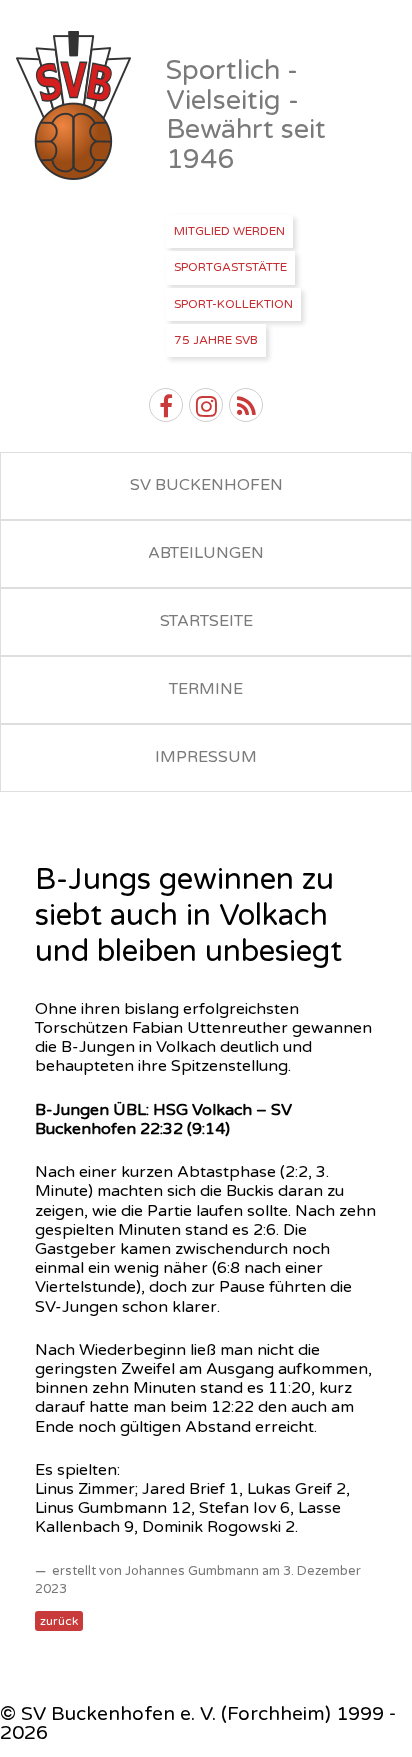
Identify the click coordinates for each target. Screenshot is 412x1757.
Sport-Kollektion (233, 304)
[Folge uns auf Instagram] (206, 405)
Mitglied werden (229, 231)
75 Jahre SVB (216, 340)
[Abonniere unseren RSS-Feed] (246, 405)
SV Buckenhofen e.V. (75, 106)
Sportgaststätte (230, 267)
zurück (59, 1621)
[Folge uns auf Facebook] (166, 405)
